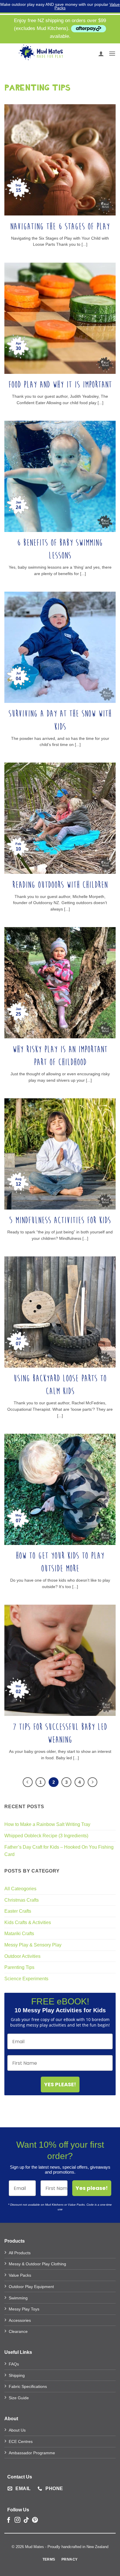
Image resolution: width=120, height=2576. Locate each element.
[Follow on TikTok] (26, 2520)
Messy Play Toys (24, 2309)
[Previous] (28, 1782)
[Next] (93, 1782)
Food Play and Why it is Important (60, 385)
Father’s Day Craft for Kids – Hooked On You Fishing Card (59, 1851)
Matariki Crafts (19, 1934)
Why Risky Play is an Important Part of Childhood (60, 1056)
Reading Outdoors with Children (60, 885)
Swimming (18, 2298)
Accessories (20, 2320)
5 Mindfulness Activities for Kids (60, 1220)
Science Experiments (26, 1979)
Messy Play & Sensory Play (33, 1945)
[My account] (101, 54)
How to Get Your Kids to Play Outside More (60, 1562)
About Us (17, 2430)
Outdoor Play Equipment (31, 2287)
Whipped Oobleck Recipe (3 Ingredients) (46, 1836)
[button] (112, 53)
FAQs (14, 2364)
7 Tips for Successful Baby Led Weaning (60, 1733)
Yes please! (92, 2188)
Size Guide (19, 2398)
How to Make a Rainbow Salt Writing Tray (47, 1824)
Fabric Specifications (28, 2386)
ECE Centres (21, 2441)
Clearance (18, 2331)
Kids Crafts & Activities (28, 1922)
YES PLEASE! (60, 2084)
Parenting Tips (19, 1967)
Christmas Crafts (22, 1900)
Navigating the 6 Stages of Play (60, 227)
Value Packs (20, 2275)
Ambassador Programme (32, 2453)
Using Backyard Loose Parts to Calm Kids (60, 1385)
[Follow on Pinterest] (35, 2520)
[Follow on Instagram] (17, 2520)
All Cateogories (20, 1889)
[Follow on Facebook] (9, 2520)
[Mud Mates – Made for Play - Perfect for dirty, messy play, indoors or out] (41, 54)
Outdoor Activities (22, 1956)
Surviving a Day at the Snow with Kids (60, 720)
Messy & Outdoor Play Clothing (37, 2264)
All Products (20, 2253)
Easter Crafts (18, 1911)
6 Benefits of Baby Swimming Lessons (60, 549)
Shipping (17, 2375)
